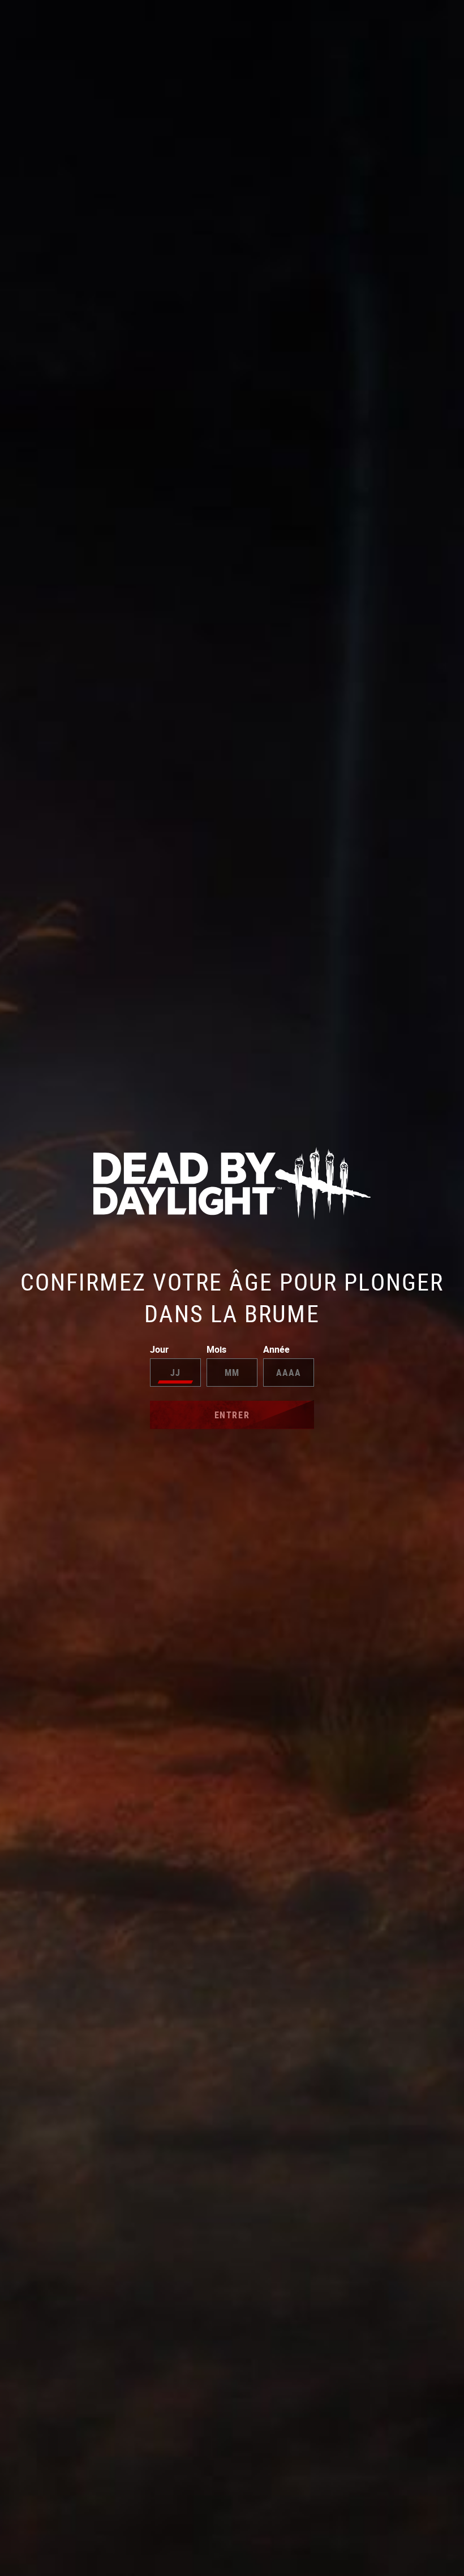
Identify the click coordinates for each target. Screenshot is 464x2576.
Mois (216, 1349)
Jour (159, 1349)
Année (276, 1349)
